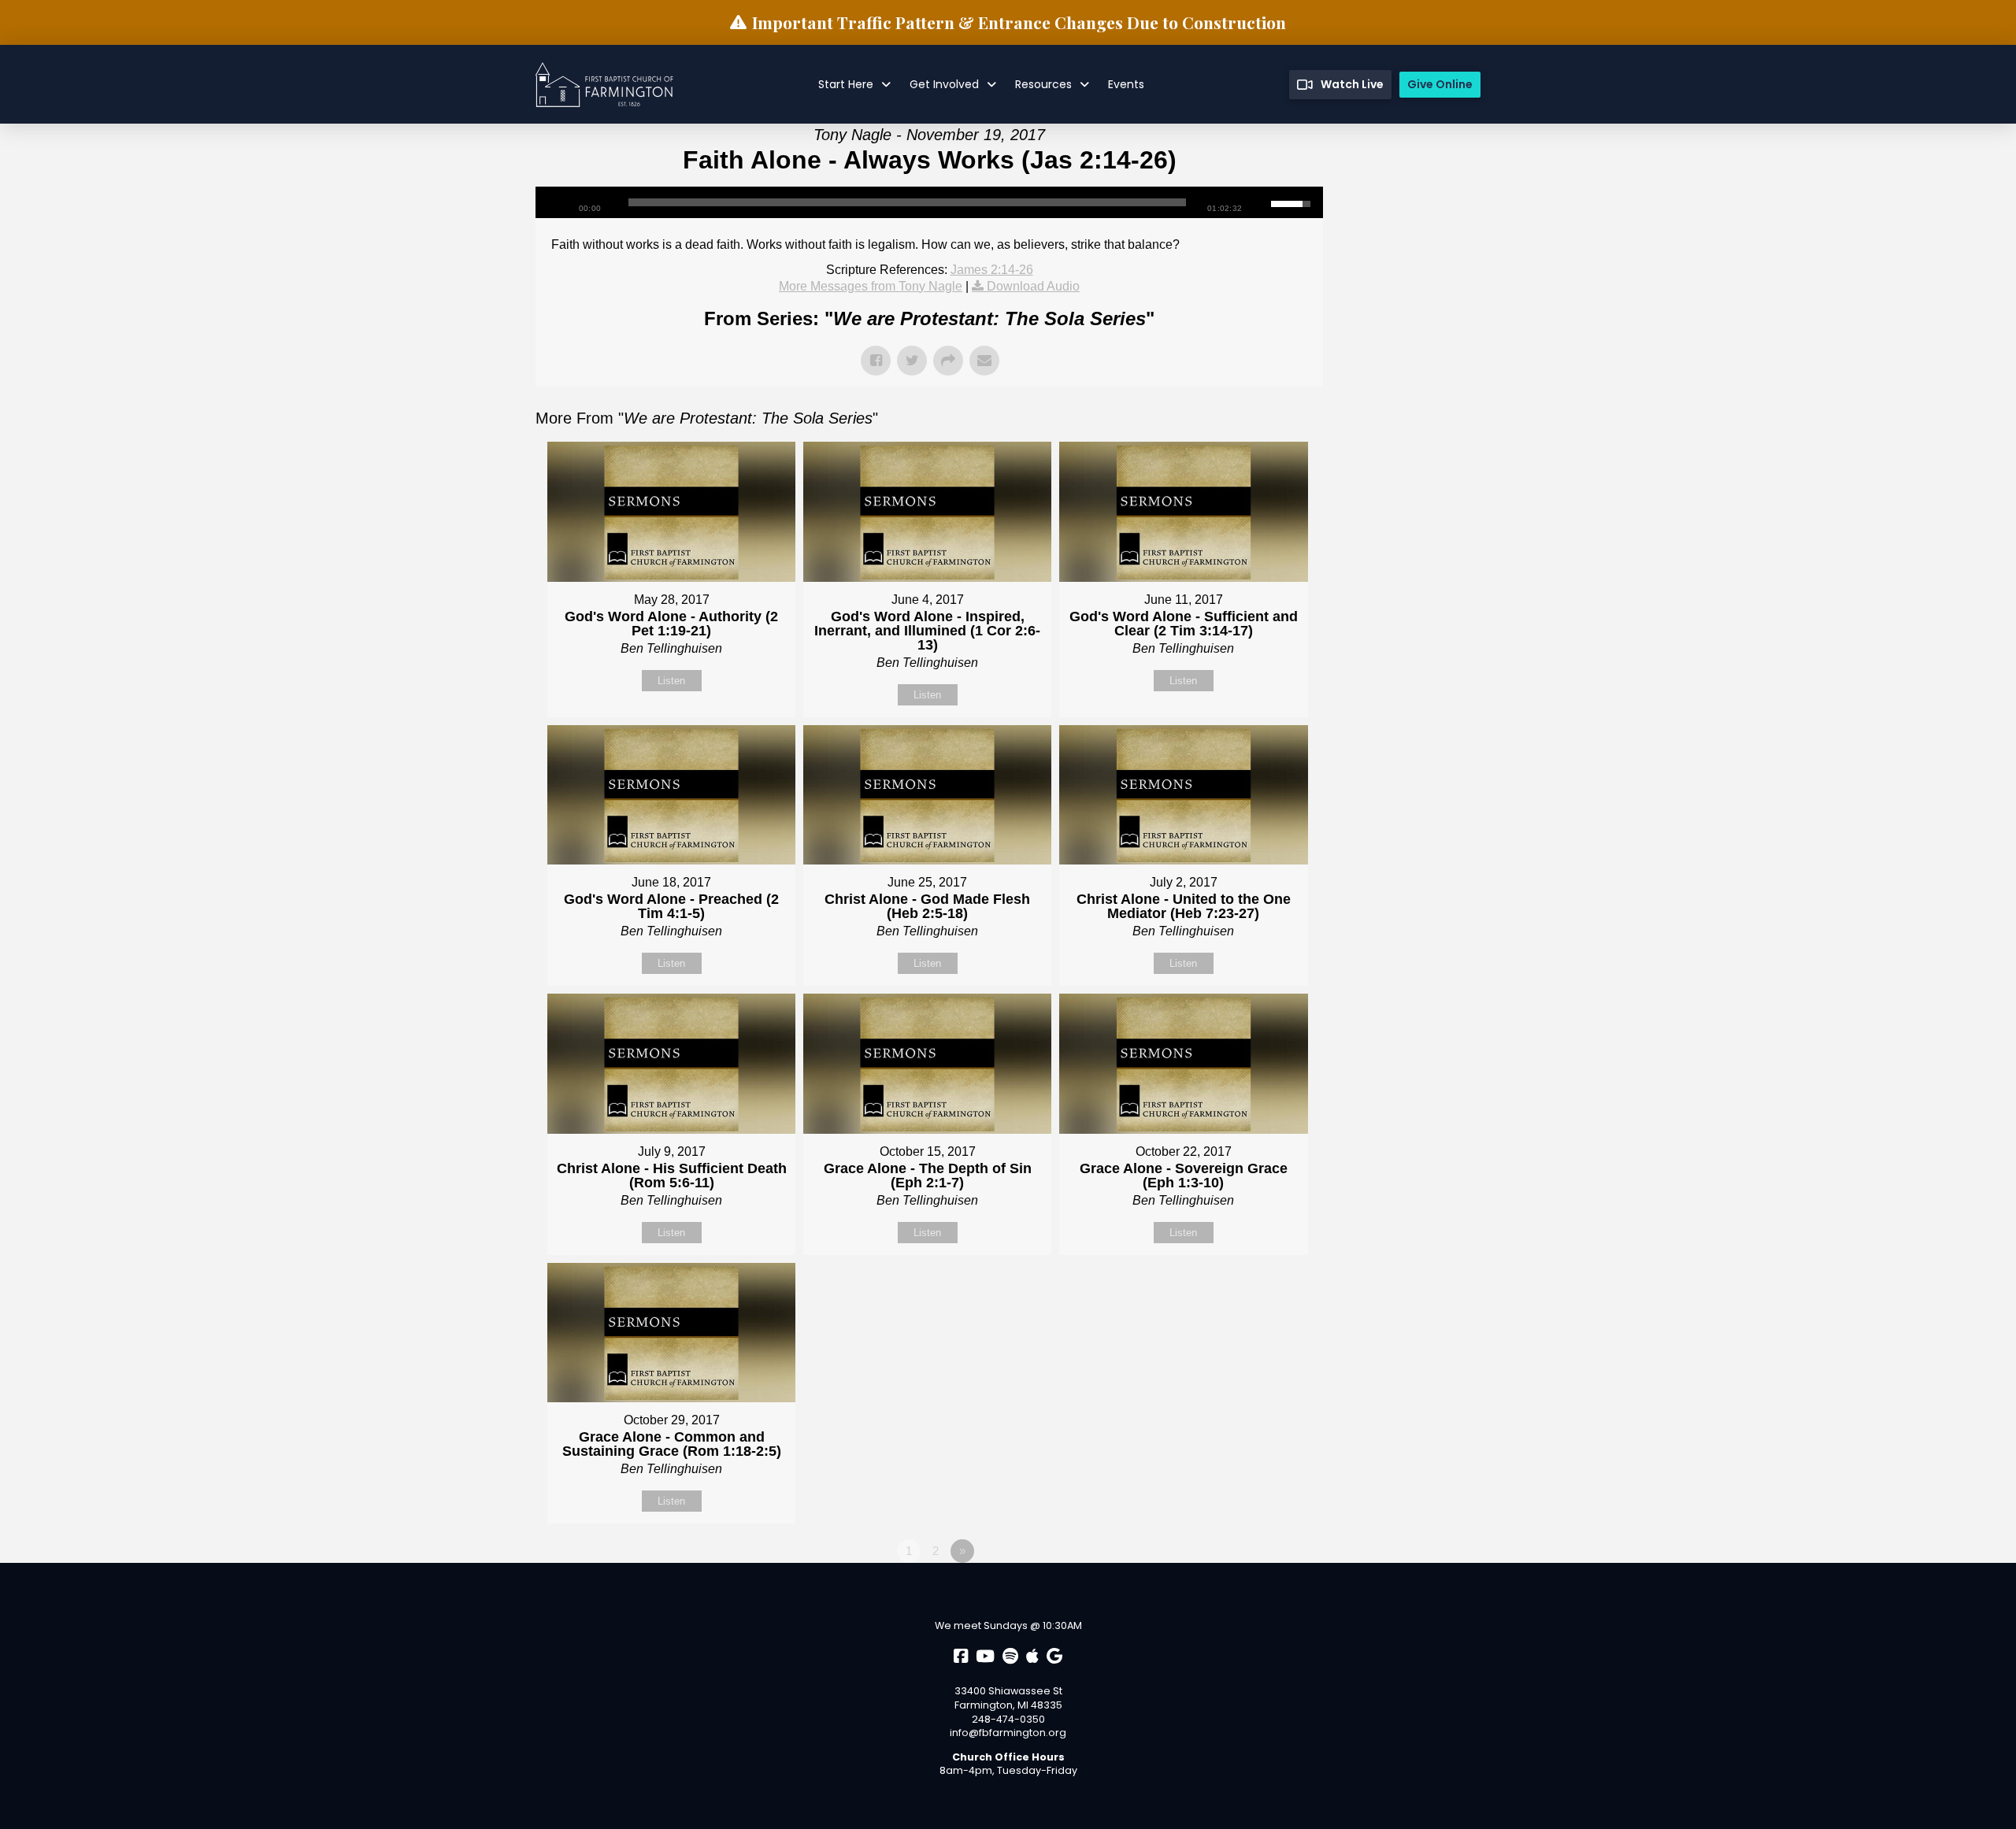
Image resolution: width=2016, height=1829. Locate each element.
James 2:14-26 (992, 270)
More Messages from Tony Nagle (871, 286)
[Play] (555, 202)
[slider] (907, 202)
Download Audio (1033, 286)
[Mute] (1259, 202)
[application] (929, 202)
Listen (671, 681)
